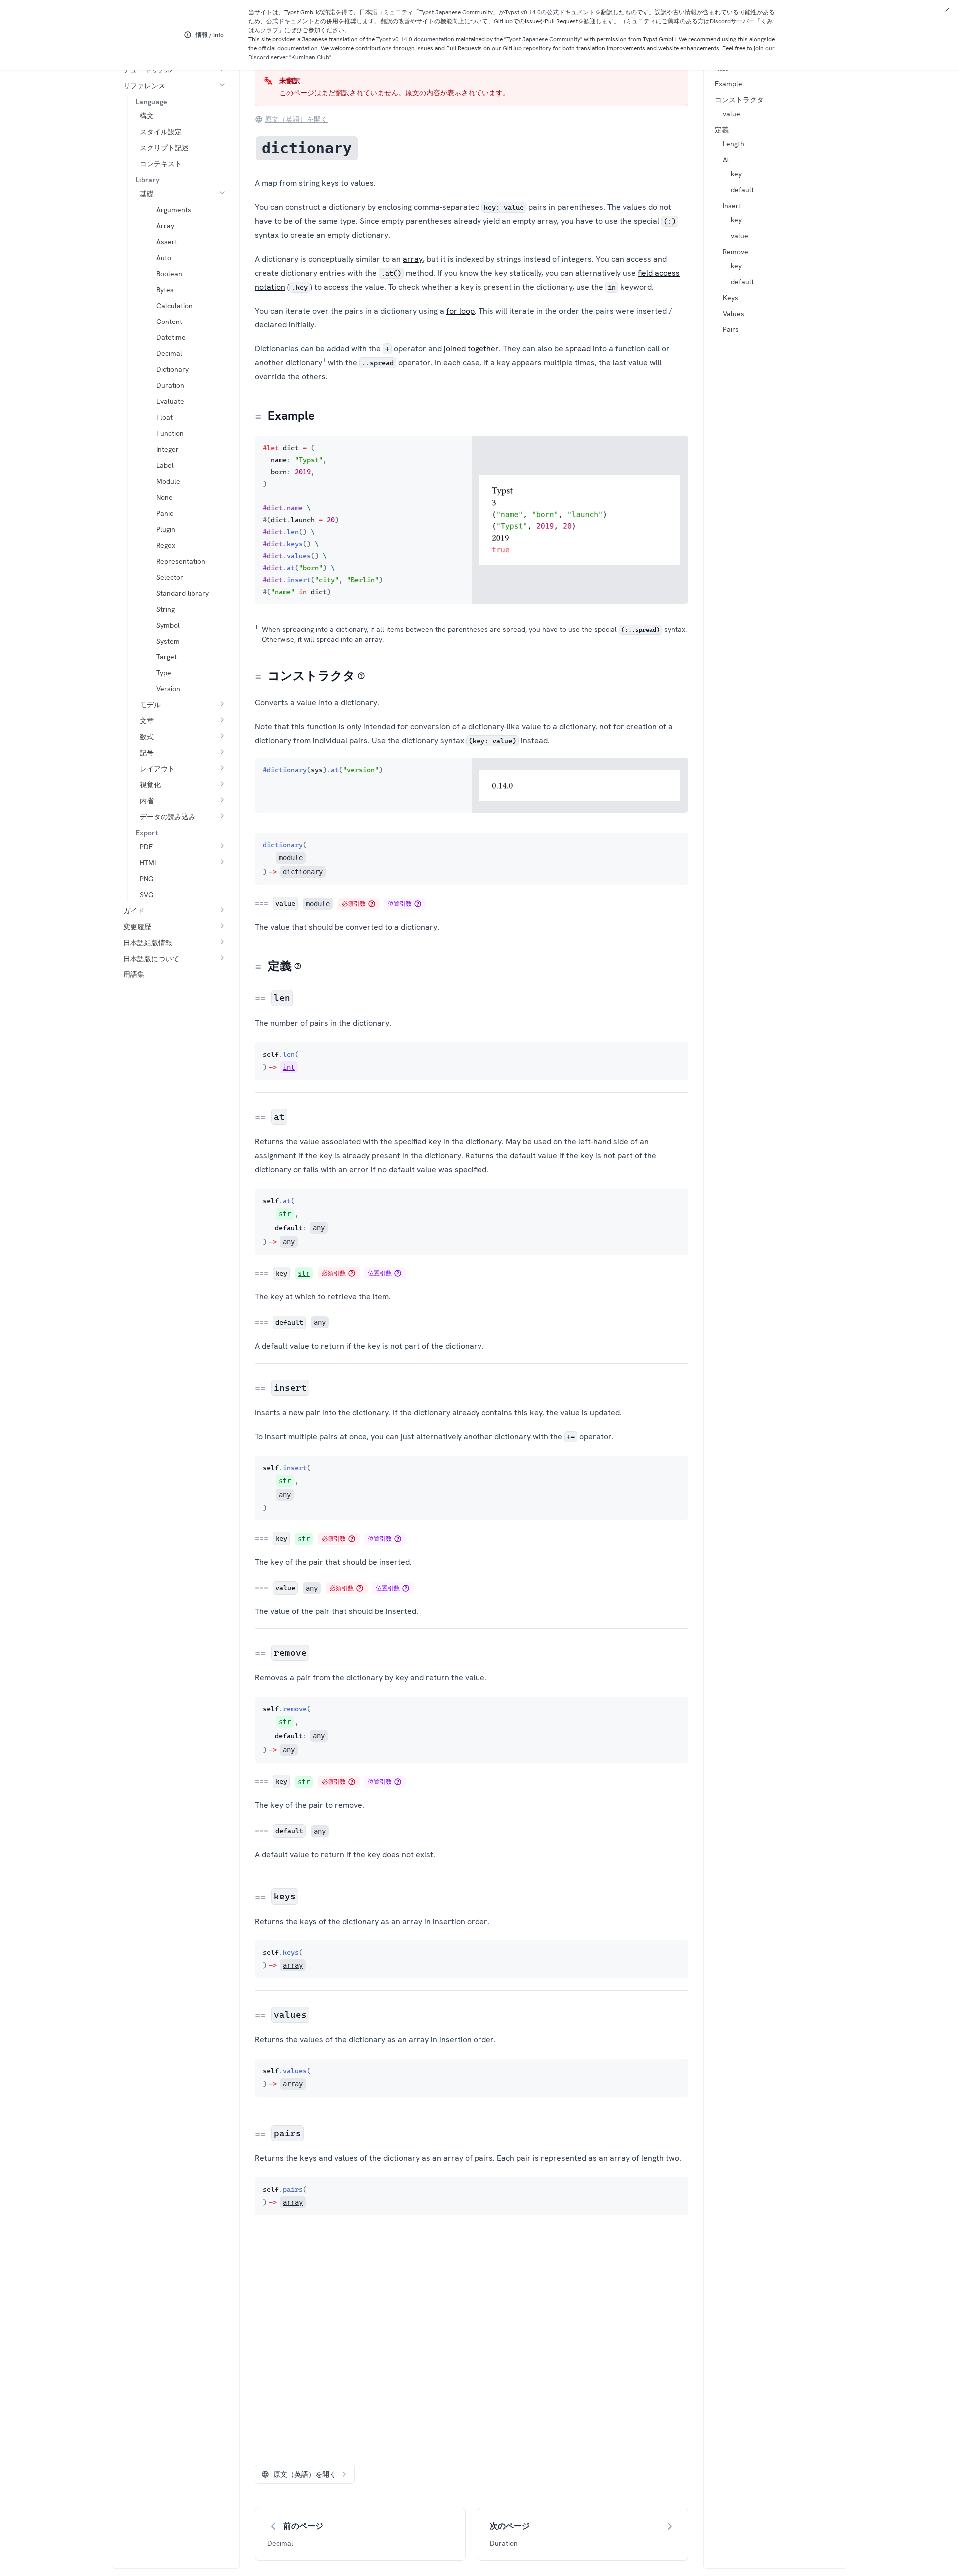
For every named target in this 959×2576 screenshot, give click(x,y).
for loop (460, 311)
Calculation (175, 306)
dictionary (303, 872)
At (726, 160)
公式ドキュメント (290, 21)
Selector (170, 577)
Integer (168, 449)
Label (165, 465)
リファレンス (144, 86)
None (165, 497)
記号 (147, 753)
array (413, 259)
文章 (147, 721)
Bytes (165, 290)
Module (168, 481)
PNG (147, 879)
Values (733, 314)
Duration (170, 385)
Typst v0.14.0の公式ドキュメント (550, 12)
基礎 (147, 194)
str (285, 1214)
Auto (164, 258)
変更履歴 (137, 927)
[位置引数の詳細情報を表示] (418, 904)
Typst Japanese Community (456, 12)
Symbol (168, 625)
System (168, 641)
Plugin (166, 529)
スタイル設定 (161, 132)
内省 (147, 801)
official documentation (288, 48)
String (166, 609)
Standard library (183, 593)
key (736, 174)
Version (168, 689)
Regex (166, 545)
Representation (181, 561)
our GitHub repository (522, 48)
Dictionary (173, 369)
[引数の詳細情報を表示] (361, 676)
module (291, 858)
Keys (730, 298)
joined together (471, 349)
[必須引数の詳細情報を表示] (372, 904)
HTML (149, 863)
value (731, 114)
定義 (722, 130)
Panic (165, 513)
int (289, 1067)
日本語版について (151, 959)
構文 (147, 116)
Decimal (169, 353)
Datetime (171, 337)
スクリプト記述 (164, 148)
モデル (150, 705)
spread (578, 349)
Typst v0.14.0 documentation (415, 39)
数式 (147, 737)
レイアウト (157, 769)
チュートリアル (148, 70)
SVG (147, 895)
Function (170, 433)
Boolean (169, 274)
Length (733, 144)
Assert (167, 242)
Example (728, 84)
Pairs (731, 329)
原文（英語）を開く (296, 119)
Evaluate (170, 401)
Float (165, 417)
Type (164, 673)
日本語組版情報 (148, 943)
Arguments (174, 210)
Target (167, 657)
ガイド (134, 911)
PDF (146, 847)
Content (169, 322)
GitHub (503, 21)
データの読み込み (168, 817)
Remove (735, 252)
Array (165, 226)
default (742, 190)
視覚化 (150, 785)
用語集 (134, 974)
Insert (732, 206)
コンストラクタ (739, 100)
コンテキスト (161, 164)
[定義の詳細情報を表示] (298, 966)
